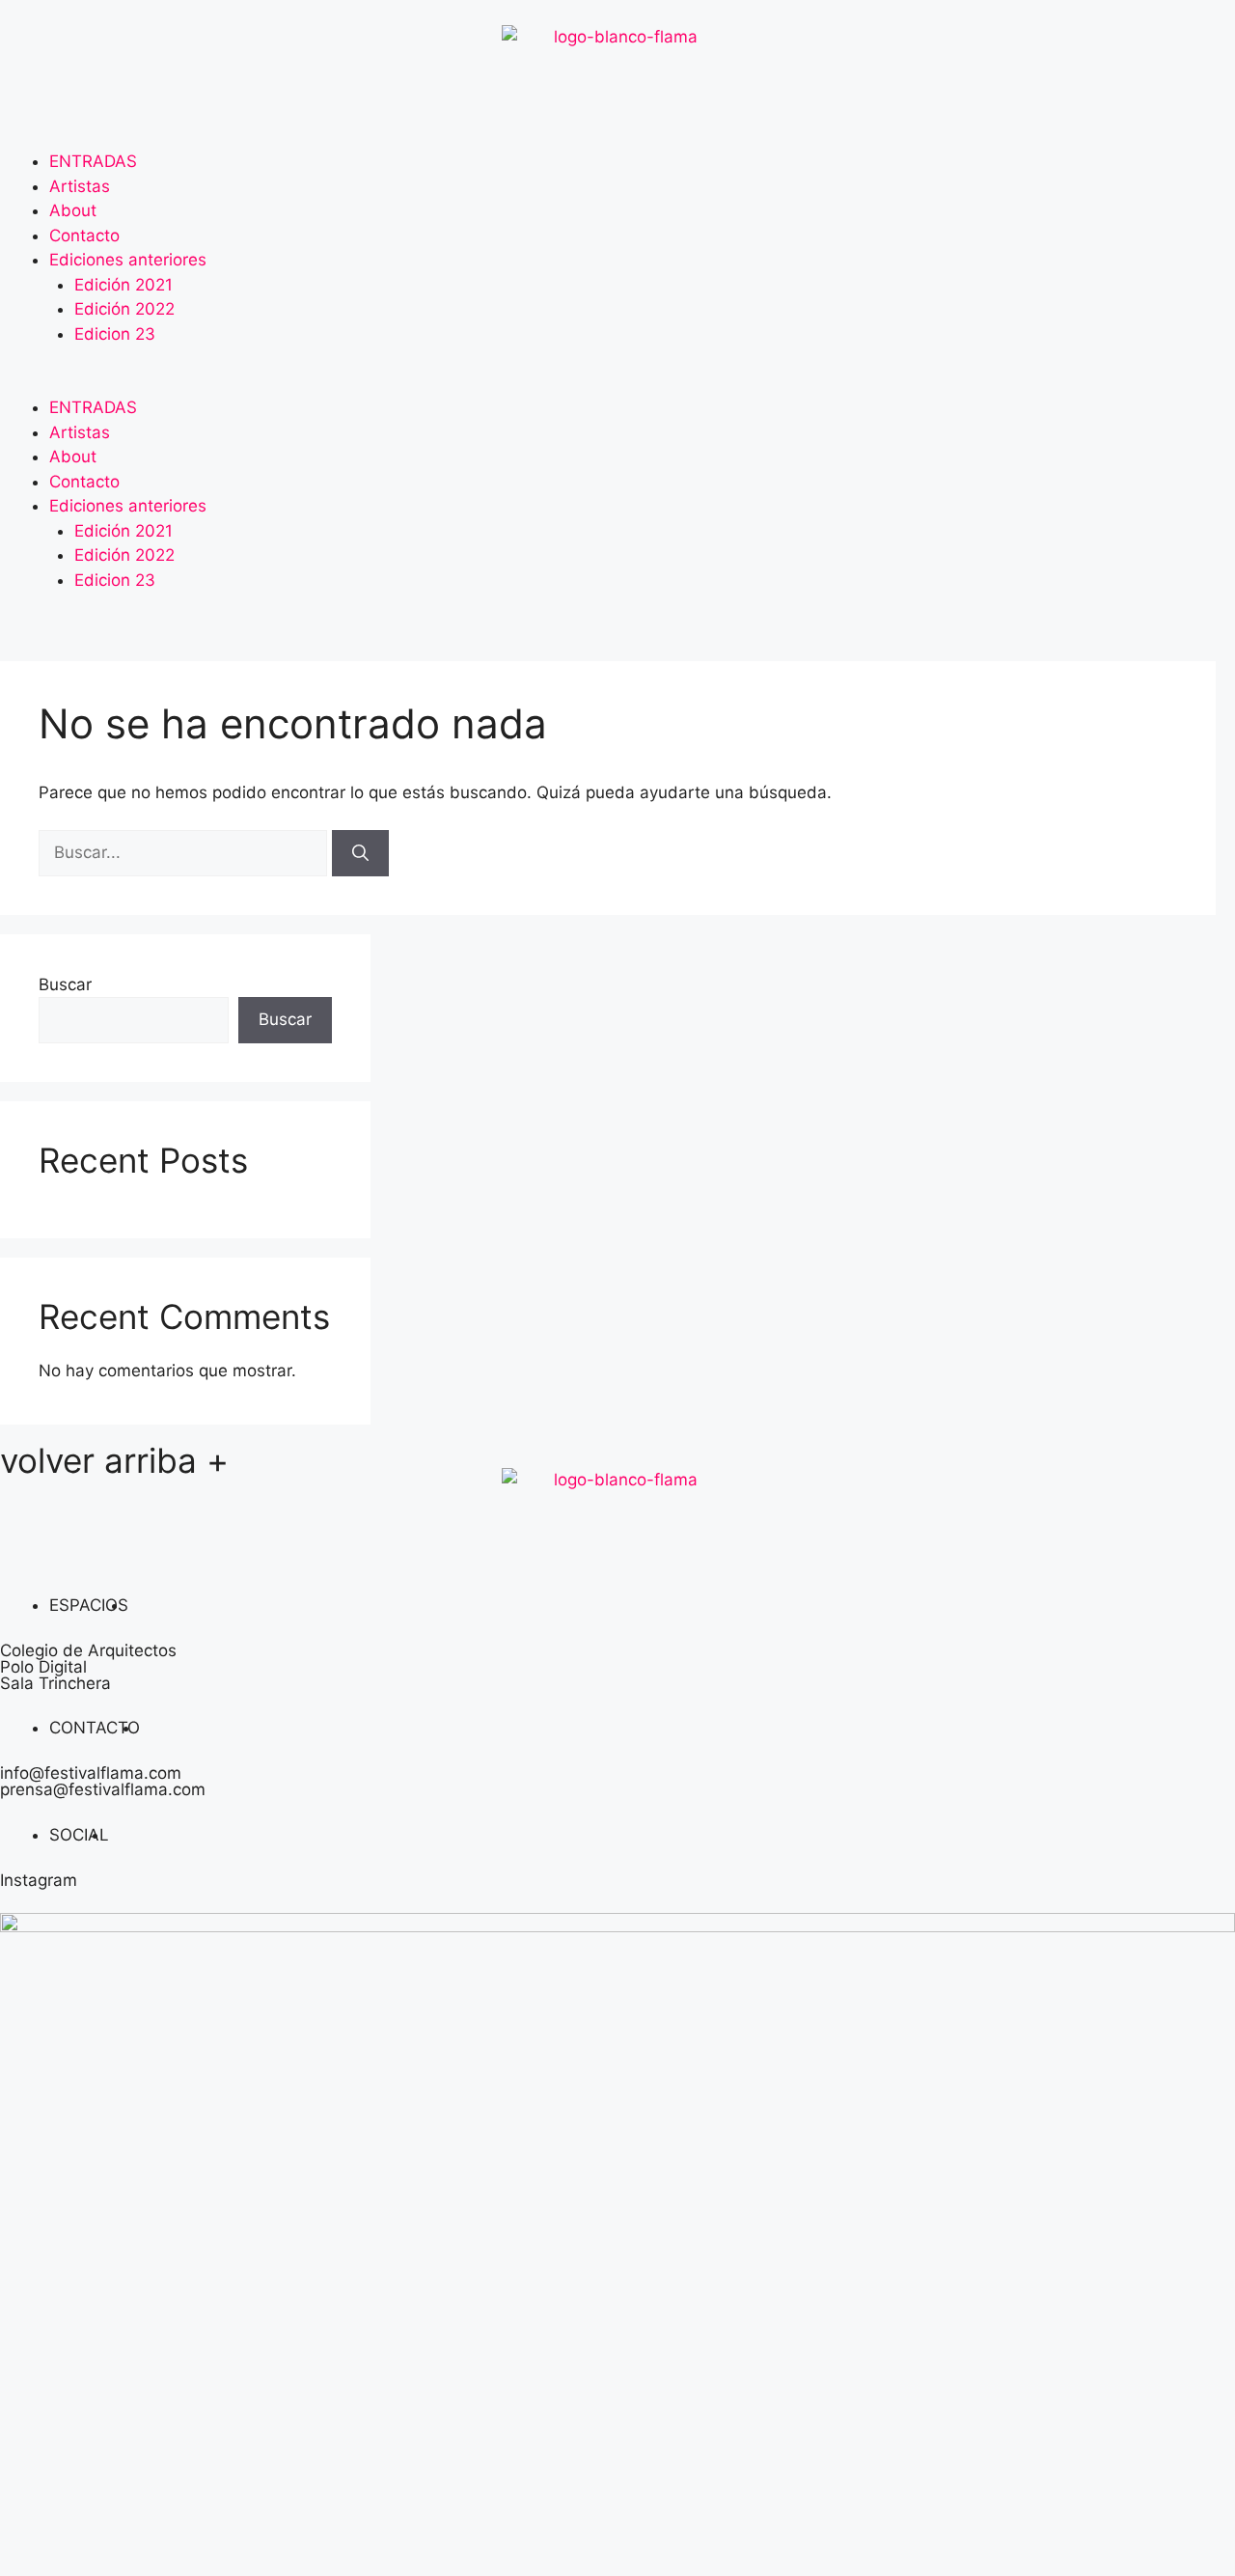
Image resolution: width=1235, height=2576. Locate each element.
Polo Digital (43, 1667)
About (73, 210)
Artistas (80, 186)
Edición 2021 (123, 285)
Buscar (65, 984)
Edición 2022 (124, 309)
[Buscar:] (185, 852)
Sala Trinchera (55, 1683)
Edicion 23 (115, 334)
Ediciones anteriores (128, 260)
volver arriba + (114, 1460)
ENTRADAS (93, 161)
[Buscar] (360, 853)
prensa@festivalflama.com (103, 1789)
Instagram (39, 1880)
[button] (617, 384)
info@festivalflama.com (91, 1773)
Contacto (84, 235)
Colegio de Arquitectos (88, 1650)
